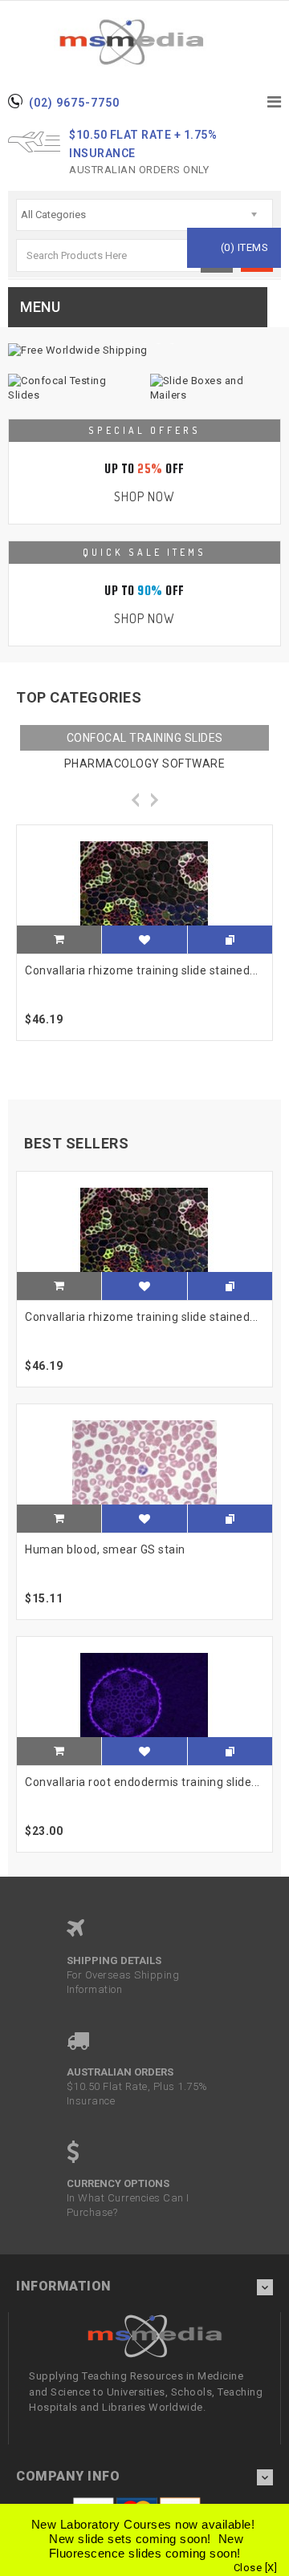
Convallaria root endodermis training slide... (142, 1782)
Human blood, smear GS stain (105, 1549)
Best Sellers (76, 1143)
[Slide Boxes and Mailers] (216, 388)
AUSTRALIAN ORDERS (120, 2072)
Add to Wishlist (144, 947)
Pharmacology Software (145, 763)
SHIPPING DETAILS (114, 1960)
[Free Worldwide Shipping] (144, 350)
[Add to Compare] (230, 940)
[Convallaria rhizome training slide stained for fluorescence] (144, 889)
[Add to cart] (59, 941)
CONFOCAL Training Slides (145, 738)
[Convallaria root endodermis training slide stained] (144, 1701)
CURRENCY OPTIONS (118, 2183)
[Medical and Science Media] (144, 42)
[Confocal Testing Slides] (73, 388)
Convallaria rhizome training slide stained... (142, 970)
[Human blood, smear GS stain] (144, 1468)
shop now (144, 496)
